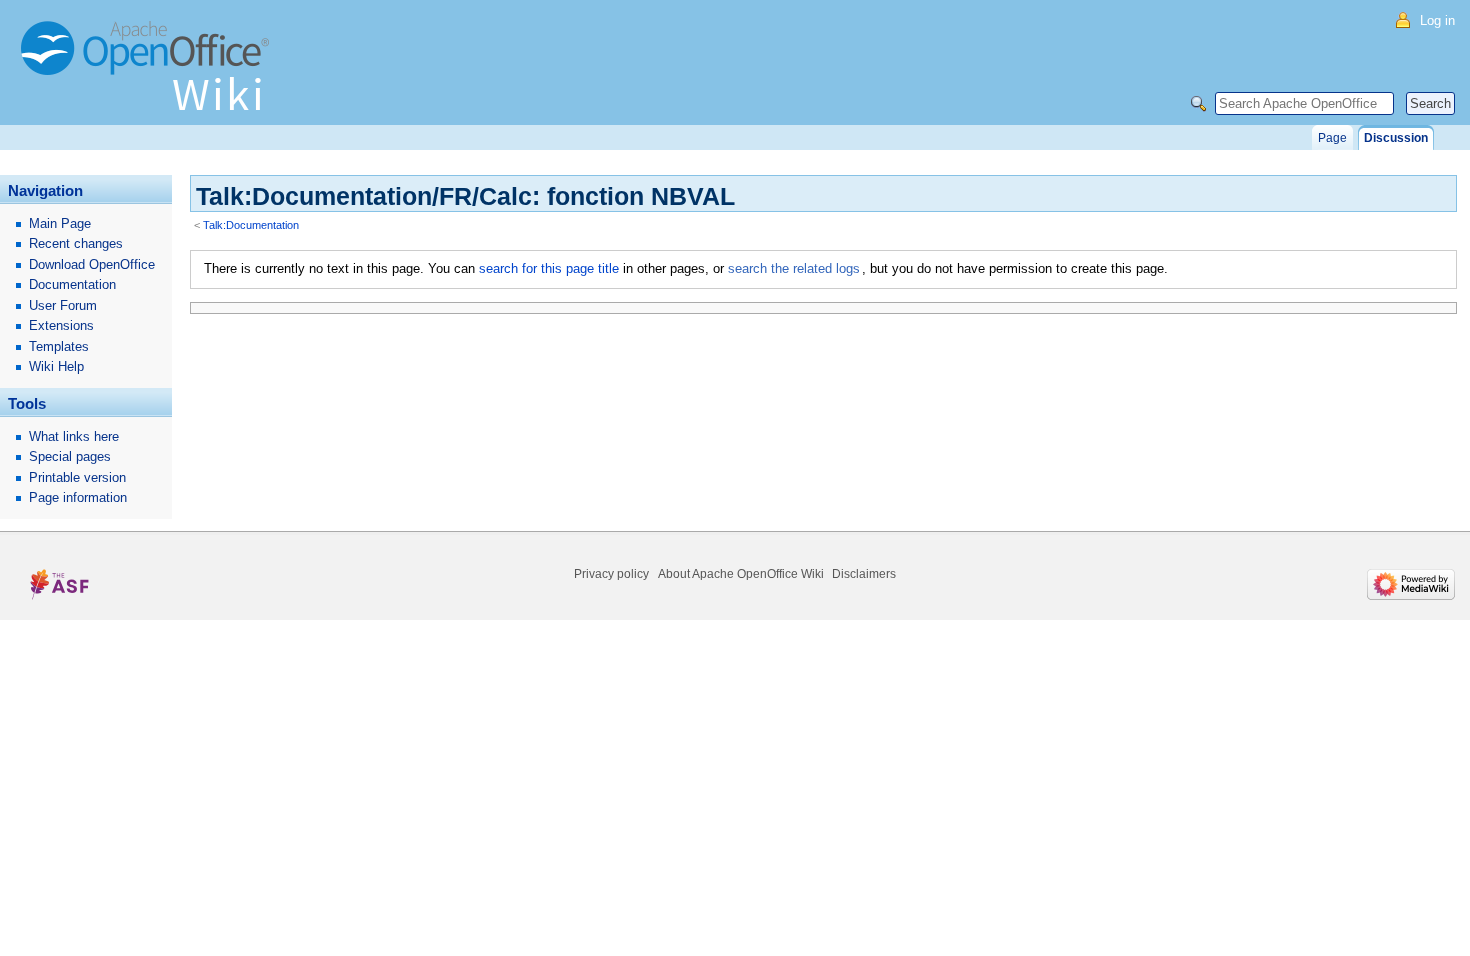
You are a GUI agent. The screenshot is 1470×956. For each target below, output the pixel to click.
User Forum (63, 305)
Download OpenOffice (92, 264)
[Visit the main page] (150, 75)
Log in (1437, 20)
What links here (74, 436)
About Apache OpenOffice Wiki (741, 574)
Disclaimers (864, 574)
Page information (78, 497)
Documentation (72, 284)
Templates (59, 346)
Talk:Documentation (251, 225)
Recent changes (76, 243)
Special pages (70, 456)
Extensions (61, 325)
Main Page (60, 223)
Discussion (1396, 138)
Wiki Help (56, 366)
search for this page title (549, 268)
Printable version (77, 477)
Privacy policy (611, 574)
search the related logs (794, 268)
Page (1332, 138)
